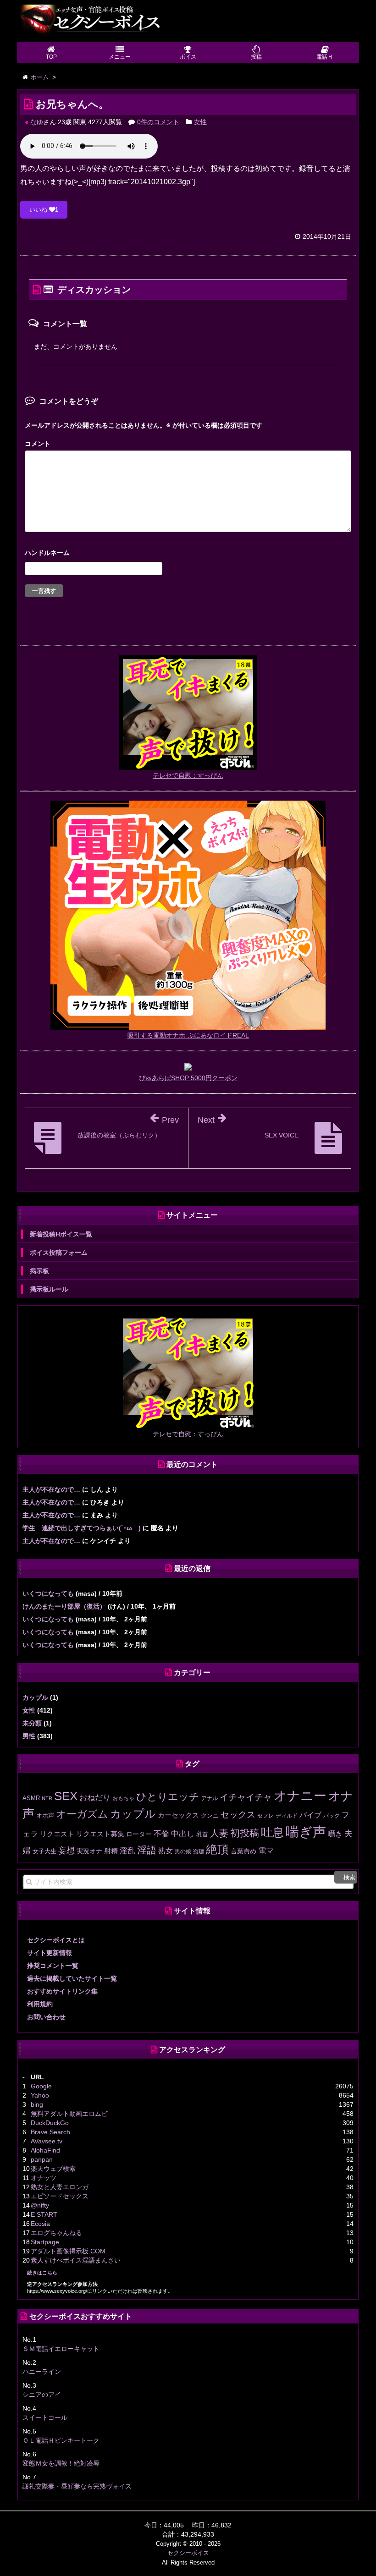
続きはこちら (42, 2273)
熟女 (166, 1851)
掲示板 (39, 1271)
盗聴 (199, 1851)
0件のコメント (158, 122)
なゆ (37, 122)
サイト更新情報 (50, 1953)
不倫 (161, 1834)
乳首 (202, 1834)
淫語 (147, 1850)
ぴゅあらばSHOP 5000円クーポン (188, 1078)
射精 (111, 1851)
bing (37, 2104)
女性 (200, 122)
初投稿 (245, 1833)
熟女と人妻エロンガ (60, 2187)
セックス (238, 1815)
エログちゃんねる (56, 2233)
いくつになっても (48, 1593)
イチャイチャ (246, 1797)
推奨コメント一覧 (53, 1966)
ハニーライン (42, 2372)
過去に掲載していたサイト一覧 (72, 1978)
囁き (335, 1834)
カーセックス (178, 1815)
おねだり (95, 1797)
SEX (66, 1796)
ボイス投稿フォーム (59, 1252)
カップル (35, 1697)
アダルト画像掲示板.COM (68, 2251)
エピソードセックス (60, 2196)
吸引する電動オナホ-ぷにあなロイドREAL (188, 1035)
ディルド (287, 1816)
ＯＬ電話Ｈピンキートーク (61, 2440)
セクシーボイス (188, 2553)
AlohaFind (45, 2150)
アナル (210, 1798)
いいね (44, 210)
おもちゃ (123, 1798)
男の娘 (183, 1851)
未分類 (32, 1723)
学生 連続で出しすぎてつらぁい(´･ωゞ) (82, 1528)
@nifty (40, 2205)
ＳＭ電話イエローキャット (61, 2349)
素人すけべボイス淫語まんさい (76, 2260)
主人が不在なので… (51, 1489)
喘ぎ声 (306, 1832)
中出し (183, 1834)
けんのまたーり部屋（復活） (64, 1606)
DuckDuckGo (50, 2123)
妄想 (66, 1851)
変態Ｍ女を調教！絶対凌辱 (61, 2463)
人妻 (219, 1833)
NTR (47, 1798)
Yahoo (40, 2095)
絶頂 (217, 1849)
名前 (188, 554)
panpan (42, 2159)
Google (41, 2086)
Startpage (45, 2242)
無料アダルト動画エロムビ (69, 2114)
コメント (38, 444)
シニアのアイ (42, 2395)
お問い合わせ (46, 2017)
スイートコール (45, 2417)
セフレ (265, 1816)
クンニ (210, 1815)
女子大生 (44, 1851)
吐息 (272, 1832)
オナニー (300, 1796)
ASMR (31, 1798)
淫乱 (127, 1851)
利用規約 (40, 2004)
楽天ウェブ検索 (53, 2169)
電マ (266, 1851)
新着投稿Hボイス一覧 (61, 1234)
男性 (29, 1736)
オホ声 (45, 1815)
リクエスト (57, 1834)
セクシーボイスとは (56, 1940)
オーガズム (82, 1814)
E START (44, 2214)
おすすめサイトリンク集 (62, 1991)
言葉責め (243, 1851)
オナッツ (44, 2178)
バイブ (310, 1815)
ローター (139, 1834)
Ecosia (40, 2224)
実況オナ (89, 1851)
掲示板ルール (49, 1289)
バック (332, 1816)
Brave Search (50, 2132)
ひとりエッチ (168, 1797)
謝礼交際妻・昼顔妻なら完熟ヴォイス (77, 2486)
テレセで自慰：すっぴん (188, 775)
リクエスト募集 (100, 1834)
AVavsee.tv (47, 2141)
